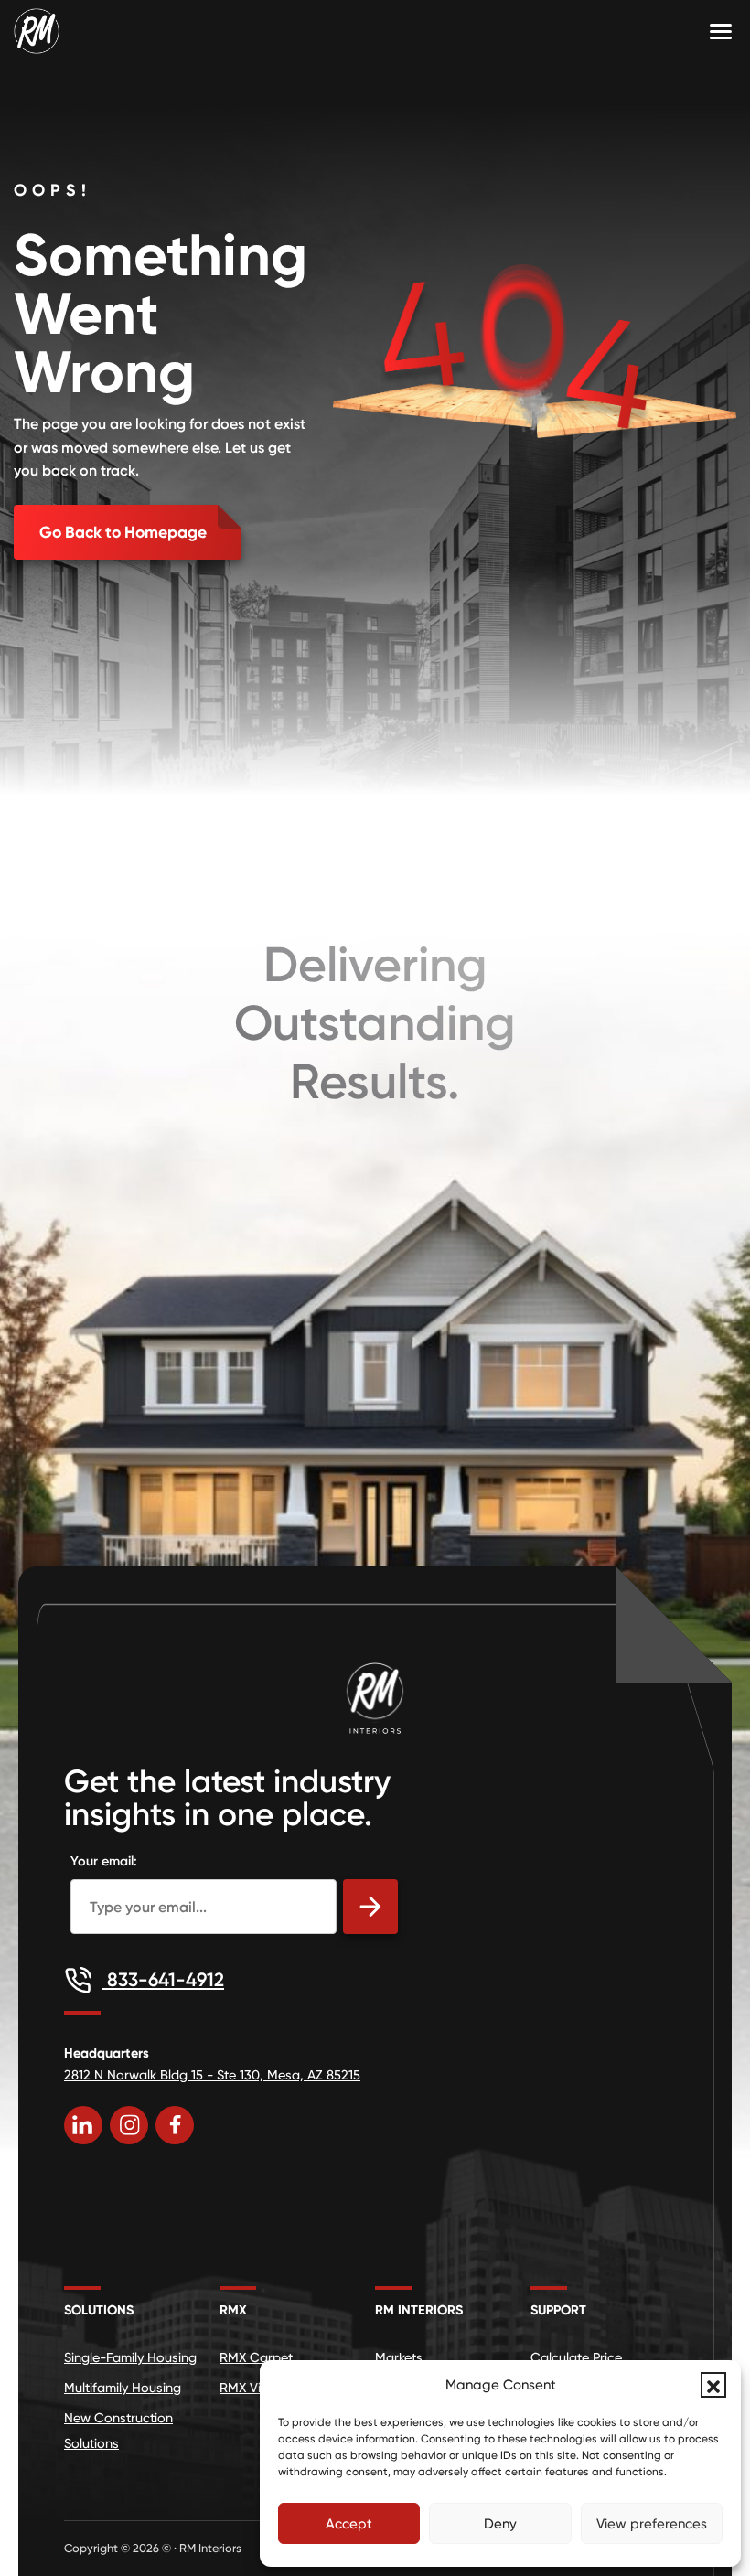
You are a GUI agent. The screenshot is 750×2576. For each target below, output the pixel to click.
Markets (399, 2357)
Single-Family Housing (130, 2357)
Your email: (104, 1861)
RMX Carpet (256, 2357)
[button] (713, 2385)
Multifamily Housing (123, 2388)
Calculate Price (576, 2357)
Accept (349, 2524)
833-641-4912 (163, 1979)
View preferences (652, 2524)
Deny (500, 2524)
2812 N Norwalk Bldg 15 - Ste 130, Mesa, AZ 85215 (212, 2075)
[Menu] (721, 31)
